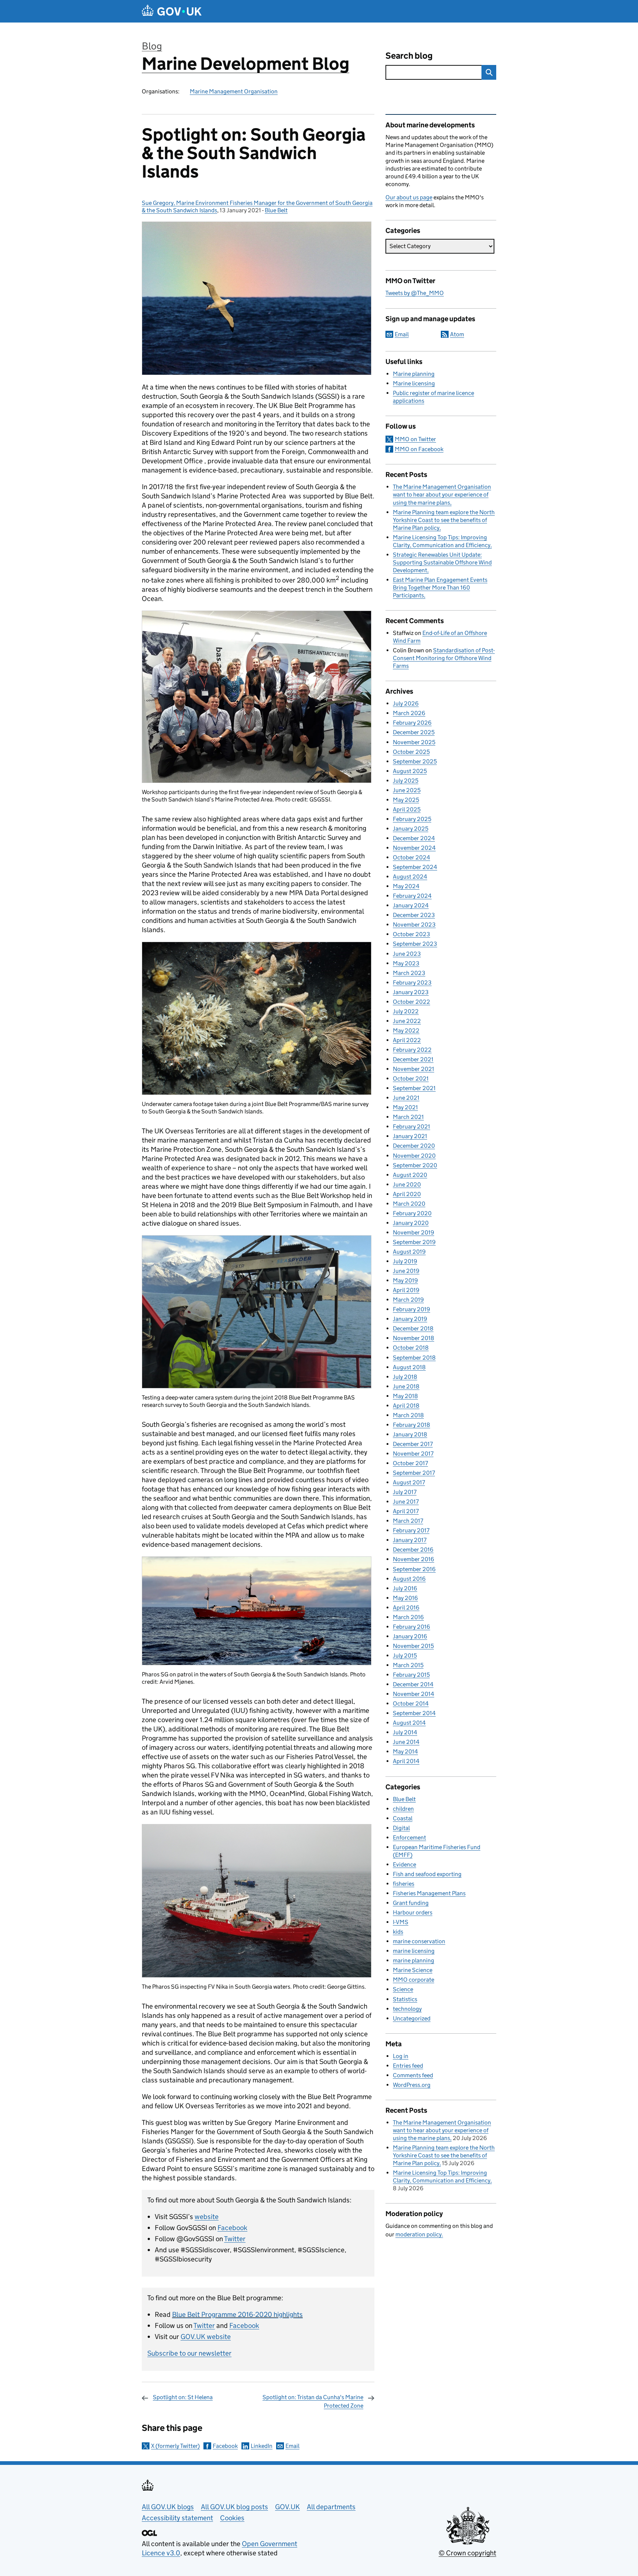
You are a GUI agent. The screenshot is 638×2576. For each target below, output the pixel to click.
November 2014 (414, 1694)
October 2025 (411, 752)
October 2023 (411, 934)
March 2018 (408, 1415)
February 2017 (411, 1530)
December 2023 (414, 915)
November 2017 (413, 1454)
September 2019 (414, 1242)
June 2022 (407, 1021)
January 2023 (411, 992)
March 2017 (408, 1521)
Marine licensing (414, 383)
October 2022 (411, 1002)
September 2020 (415, 1165)
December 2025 (414, 732)
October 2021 (411, 1079)
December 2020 (414, 1146)
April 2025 (407, 809)
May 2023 (406, 963)
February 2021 (411, 1126)
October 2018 (411, 1348)
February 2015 (411, 1675)
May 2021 (405, 1107)
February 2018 (411, 1425)
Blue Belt (276, 210)
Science (403, 1989)
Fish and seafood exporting (427, 1874)
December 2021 (413, 1059)
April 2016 (406, 1608)
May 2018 (405, 1396)
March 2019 (408, 1300)
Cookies (232, 2518)
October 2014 (411, 1703)
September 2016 (414, 1569)
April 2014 (406, 1761)
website (207, 2217)
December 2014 (413, 1684)
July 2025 (406, 781)
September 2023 (415, 944)
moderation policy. (419, 2234)
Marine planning (414, 374)
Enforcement (409, 1837)
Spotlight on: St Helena (183, 2397)
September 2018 (414, 1358)
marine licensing (414, 1951)
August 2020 (410, 1175)
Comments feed (413, 2075)
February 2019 (411, 1309)
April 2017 (406, 1511)
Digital (401, 1828)
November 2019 (414, 1232)
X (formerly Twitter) (175, 2446)
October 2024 (411, 857)
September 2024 (415, 867)
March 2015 (408, 1665)
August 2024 (410, 877)
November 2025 (414, 742)
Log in (401, 2056)
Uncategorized (412, 2018)
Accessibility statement (177, 2518)
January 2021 (410, 1136)
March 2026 (409, 713)
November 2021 (414, 1069)
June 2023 (407, 954)
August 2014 (409, 1723)
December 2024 (414, 838)
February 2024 (412, 896)
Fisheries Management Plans (429, 1893)
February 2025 (412, 819)
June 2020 (407, 1184)
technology (407, 2009)
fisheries (404, 1884)
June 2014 (406, 1742)
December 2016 (413, 1550)
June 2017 (406, 1502)
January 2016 (410, 1636)
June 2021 (406, 1098)
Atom (457, 334)
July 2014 (405, 1732)
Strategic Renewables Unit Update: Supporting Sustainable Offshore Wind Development (442, 562)
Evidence (404, 1864)
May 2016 (405, 1598)
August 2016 (409, 1579)
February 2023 (412, 983)
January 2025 (411, 829)
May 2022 (406, 1031)
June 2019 (406, 1271)
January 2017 (410, 1540)
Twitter (235, 2239)
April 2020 (407, 1194)
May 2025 (406, 800)
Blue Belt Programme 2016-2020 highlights (237, 2314)
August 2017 (409, 1482)
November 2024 (414, 848)
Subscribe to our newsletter (189, 2353)
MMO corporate (414, 1980)
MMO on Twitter (415, 439)
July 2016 (405, 1588)
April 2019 (406, 1290)
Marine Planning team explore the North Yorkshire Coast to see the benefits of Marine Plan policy (444, 520)
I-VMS (401, 1922)
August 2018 (409, 1367)
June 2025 (407, 790)
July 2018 (405, 1377)
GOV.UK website (206, 2337)
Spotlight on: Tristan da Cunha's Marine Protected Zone (313, 2401)
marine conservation (419, 1941)
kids (398, 1932)
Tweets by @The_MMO (415, 293)
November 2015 (413, 1646)
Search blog (409, 56)
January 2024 (411, 905)
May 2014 (405, 1751)
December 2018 (413, 1328)
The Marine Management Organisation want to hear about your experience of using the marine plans (442, 494)
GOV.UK (287, 2507)
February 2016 (411, 1627)
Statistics (405, 1999)
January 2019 (410, 1319)
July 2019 (405, 1261)
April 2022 (407, 1040)
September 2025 (415, 761)
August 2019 (409, 1252)
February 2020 (412, 1213)
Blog (152, 46)
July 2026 (406, 703)
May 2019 (405, 1280)
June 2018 (406, 1386)
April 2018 (406, 1406)
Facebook (232, 2228)
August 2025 (410, 771)
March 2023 (409, 973)
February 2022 (412, 1050)
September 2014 (414, 1713)
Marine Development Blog (246, 64)
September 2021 (414, 1088)
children (403, 1809)
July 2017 (405, 1492)
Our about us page (409, 197)
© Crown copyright (467, 2553)
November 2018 (414, 1338)
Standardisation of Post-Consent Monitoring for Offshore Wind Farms (444, 658)
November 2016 (414, 1559)
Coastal (403, 1818)
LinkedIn (262, 2446)
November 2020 (414, 1156)
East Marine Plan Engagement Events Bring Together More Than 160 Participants (440, 588)
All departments (331, 2507)
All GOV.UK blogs (168, 2507)
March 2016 (408, 1617)
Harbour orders (413, 1912)
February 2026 (412, 723)
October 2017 (410, 1463)
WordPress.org (412, 2085)
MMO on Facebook (419, 449)
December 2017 (413, 1444)
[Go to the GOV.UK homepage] (172, 11)
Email (292, 2446)
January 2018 (410, 1434)
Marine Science (413, 1970)
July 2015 (405, 1655)
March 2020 (409, 1204)
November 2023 (414, 925)
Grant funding (411, 1903)
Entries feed (408, 2066)
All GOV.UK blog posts (234, 2507)
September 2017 (414, 1473)
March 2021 (408, 1117)
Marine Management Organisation (234, 91)
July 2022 (406, 1011)
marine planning (414, 1960)
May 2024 (406, 886)
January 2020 (411, 1223)
